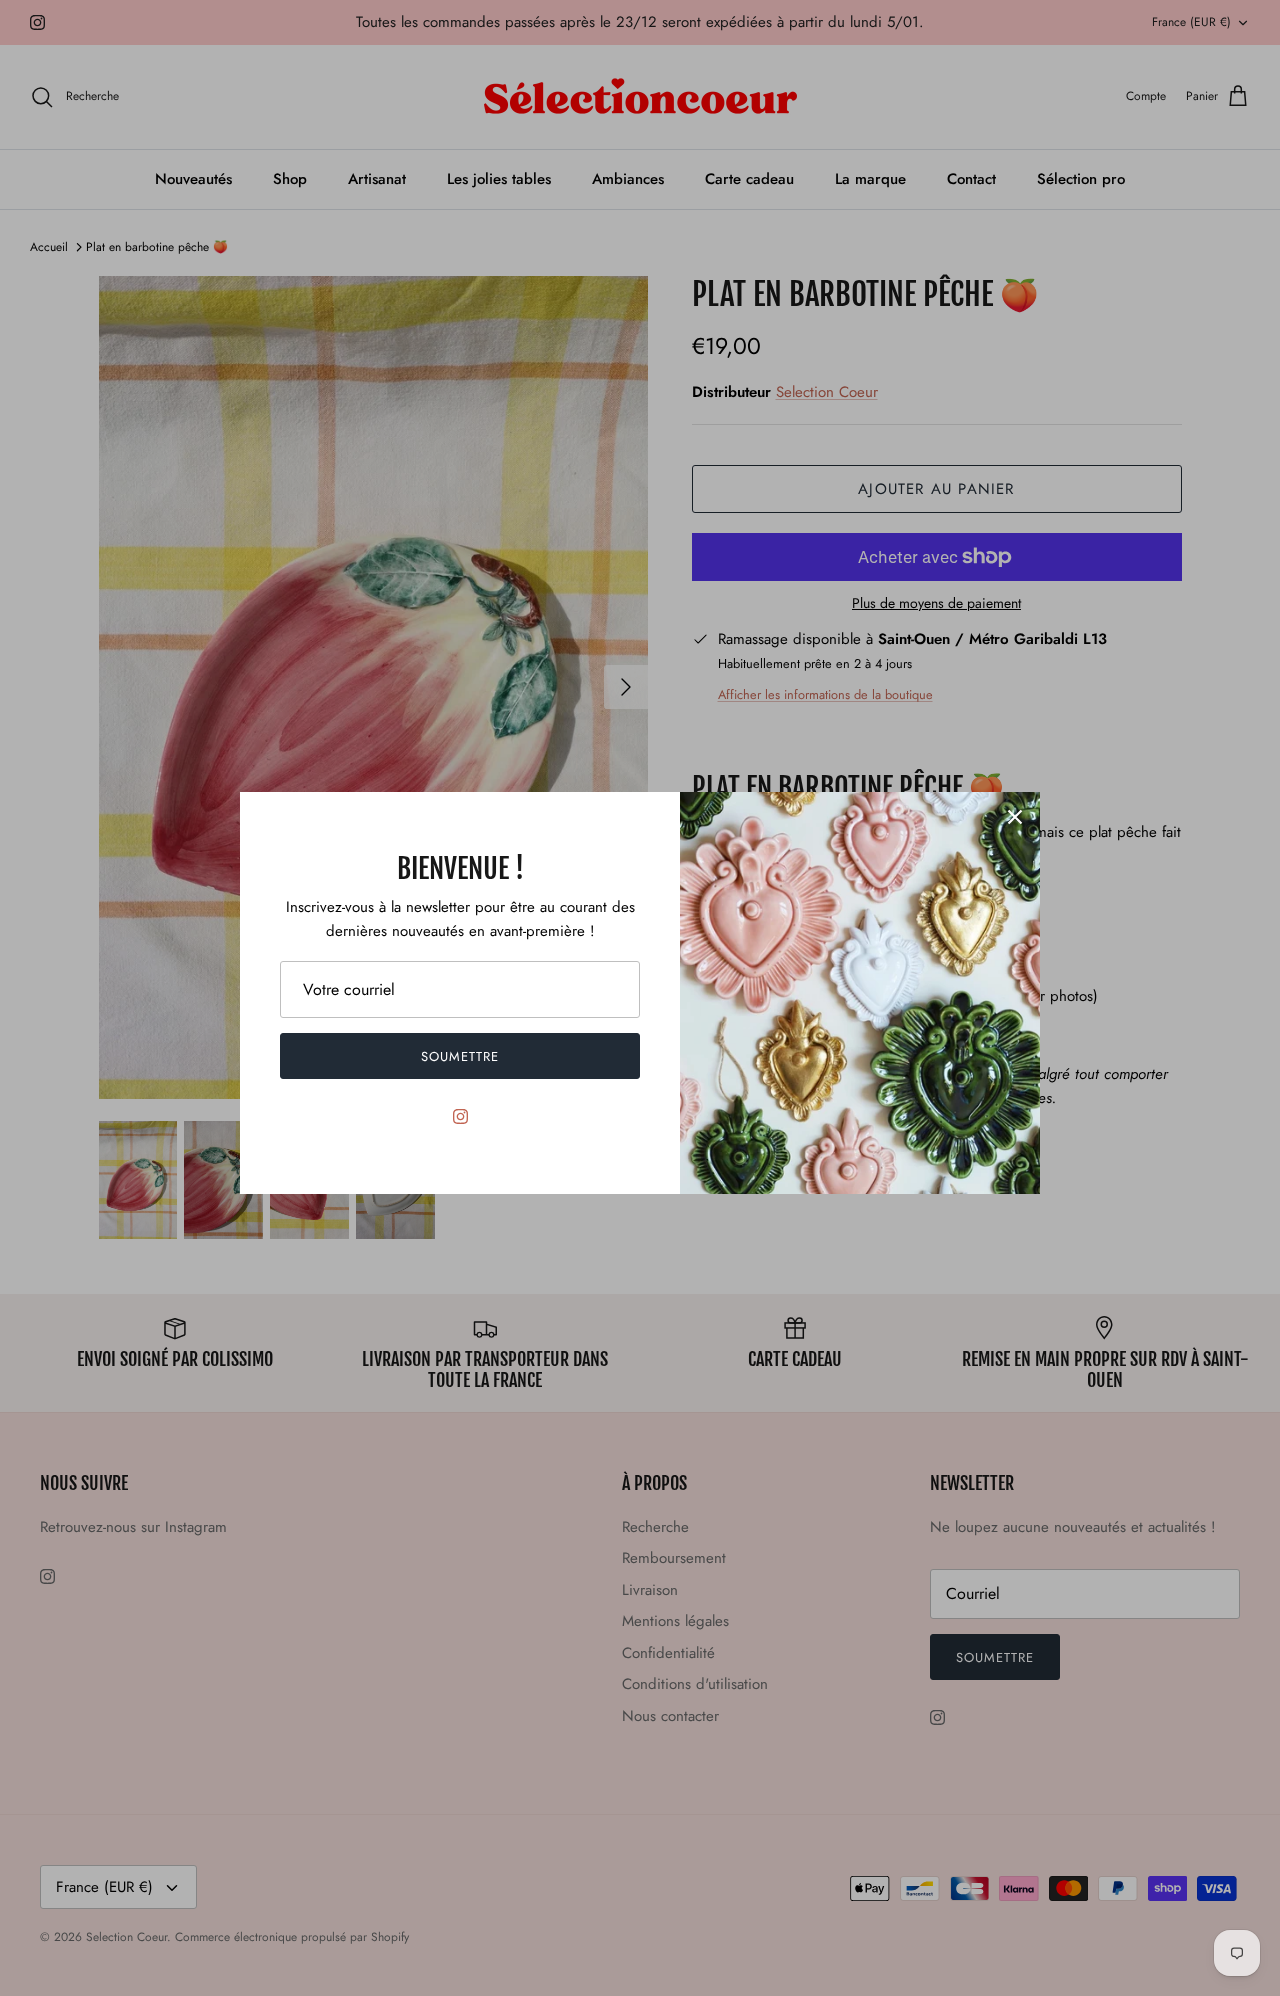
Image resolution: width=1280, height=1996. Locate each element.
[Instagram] (460, 1116)
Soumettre (460, 1056)
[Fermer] (1015, 817)
